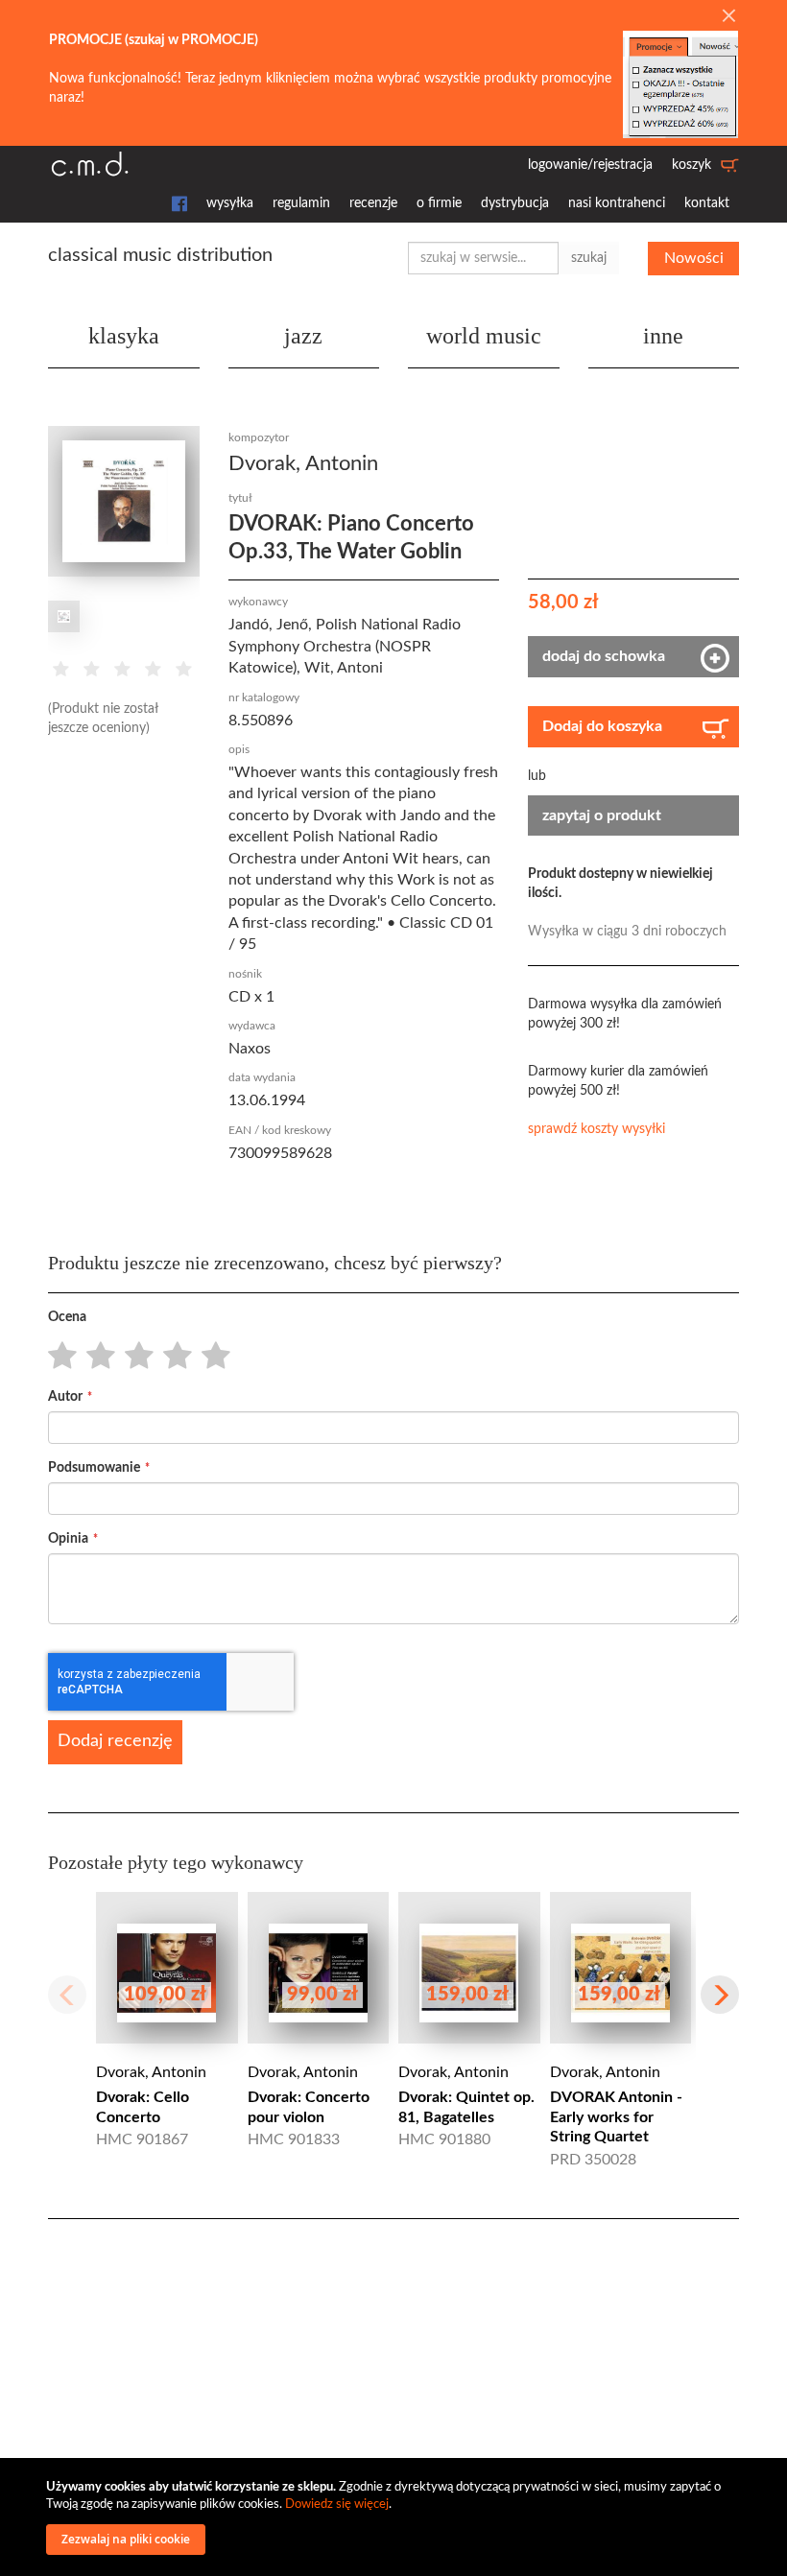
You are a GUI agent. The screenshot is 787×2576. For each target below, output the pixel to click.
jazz (303, 336)
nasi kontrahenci (617, 203)
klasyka (124, 336)
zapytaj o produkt (602, 815)
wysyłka (230, 203)
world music (484, 336)
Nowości (694, 258)
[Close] (728, 17)
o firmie (439, 203)
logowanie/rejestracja (590, 165)
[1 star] (57, 1357)
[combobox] (483, 258)
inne (663, 336)
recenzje (373, 203)
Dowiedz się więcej (337, 2505)
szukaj (589, 258)
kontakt (707, 203)
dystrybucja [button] (515, 203)
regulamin (301, 203)
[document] (396, 2517)
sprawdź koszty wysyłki (596, 1129)
